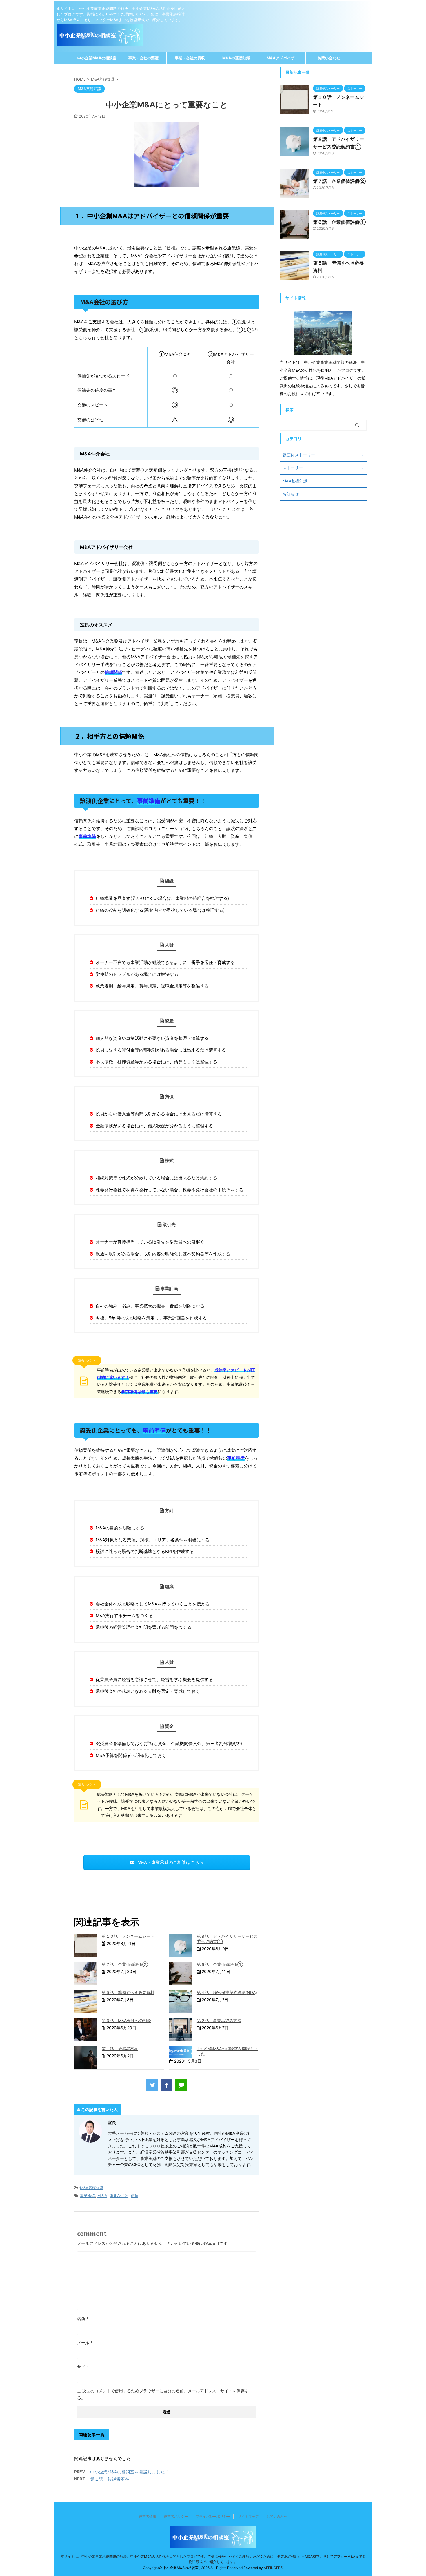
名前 (83, 2319)
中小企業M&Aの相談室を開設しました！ (130, 2472)
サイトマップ (248, 2516)
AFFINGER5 (273, 2568)
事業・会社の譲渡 (143, 58)
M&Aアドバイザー (282, 58)
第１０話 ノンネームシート (128, 1936)
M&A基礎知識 (92, 2188)
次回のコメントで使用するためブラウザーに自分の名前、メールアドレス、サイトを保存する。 (163, 2394)
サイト (83, 2367)
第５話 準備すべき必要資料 (128, 1992)
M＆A (102, 2196)
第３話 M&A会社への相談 (126, 2020)
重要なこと (119, 2196)
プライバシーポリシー (213, 2516)
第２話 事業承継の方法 (219, 2020)
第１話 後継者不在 (120, 2049)
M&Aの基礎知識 (236, 58)
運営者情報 (148, 2516)
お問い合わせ (329, 58)
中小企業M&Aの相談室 (97, 58)
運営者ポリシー (176, 2516)
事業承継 (88, 2196)
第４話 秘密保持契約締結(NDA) (227, 1992)
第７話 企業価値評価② (125, 1964)
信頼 (134, 2196)
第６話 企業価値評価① (220, 1964)
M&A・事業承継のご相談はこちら (170, 1862)
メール (85, 2343)
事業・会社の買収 (190, 58)
